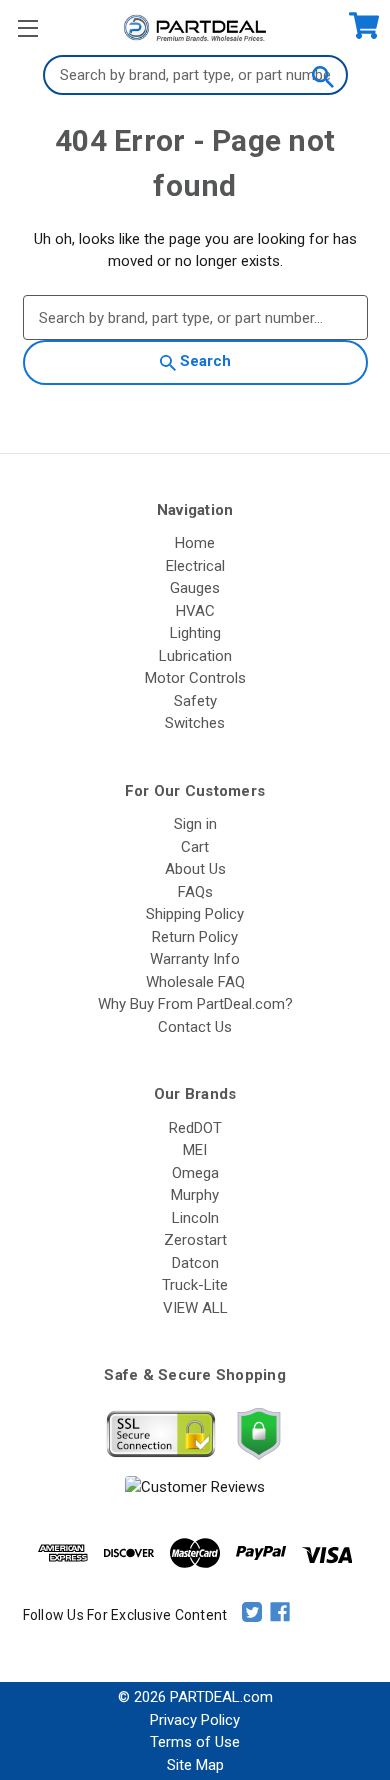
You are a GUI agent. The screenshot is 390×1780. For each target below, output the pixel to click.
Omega (195, 1173)
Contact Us (195, 1027)
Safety (195, 701)
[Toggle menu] (27, 27)
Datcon (195, 1263)
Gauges (195, 588)
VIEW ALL (195, 1308)
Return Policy (195, 937)
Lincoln (195, 1218)
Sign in (195, 824)
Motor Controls (195, 678)
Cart (195, 847)
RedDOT (195, 1128)
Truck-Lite (195, 1285)
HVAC (195, 611)
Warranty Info (195, 959)
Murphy (195, 1195)
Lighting (195, 633)
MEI (195, 1150)
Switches (195, 723)
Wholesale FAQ (195, 982)
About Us (195, 869)
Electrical (195, 566)
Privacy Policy (195, 1720)
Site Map (195, 1765)
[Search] (322, 75)
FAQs (195, 892)
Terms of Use (195, 1742)
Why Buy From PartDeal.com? (195, 1004)
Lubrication (195, 656)
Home (195, 543)
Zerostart (195, 1240)
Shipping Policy (195, 914)
